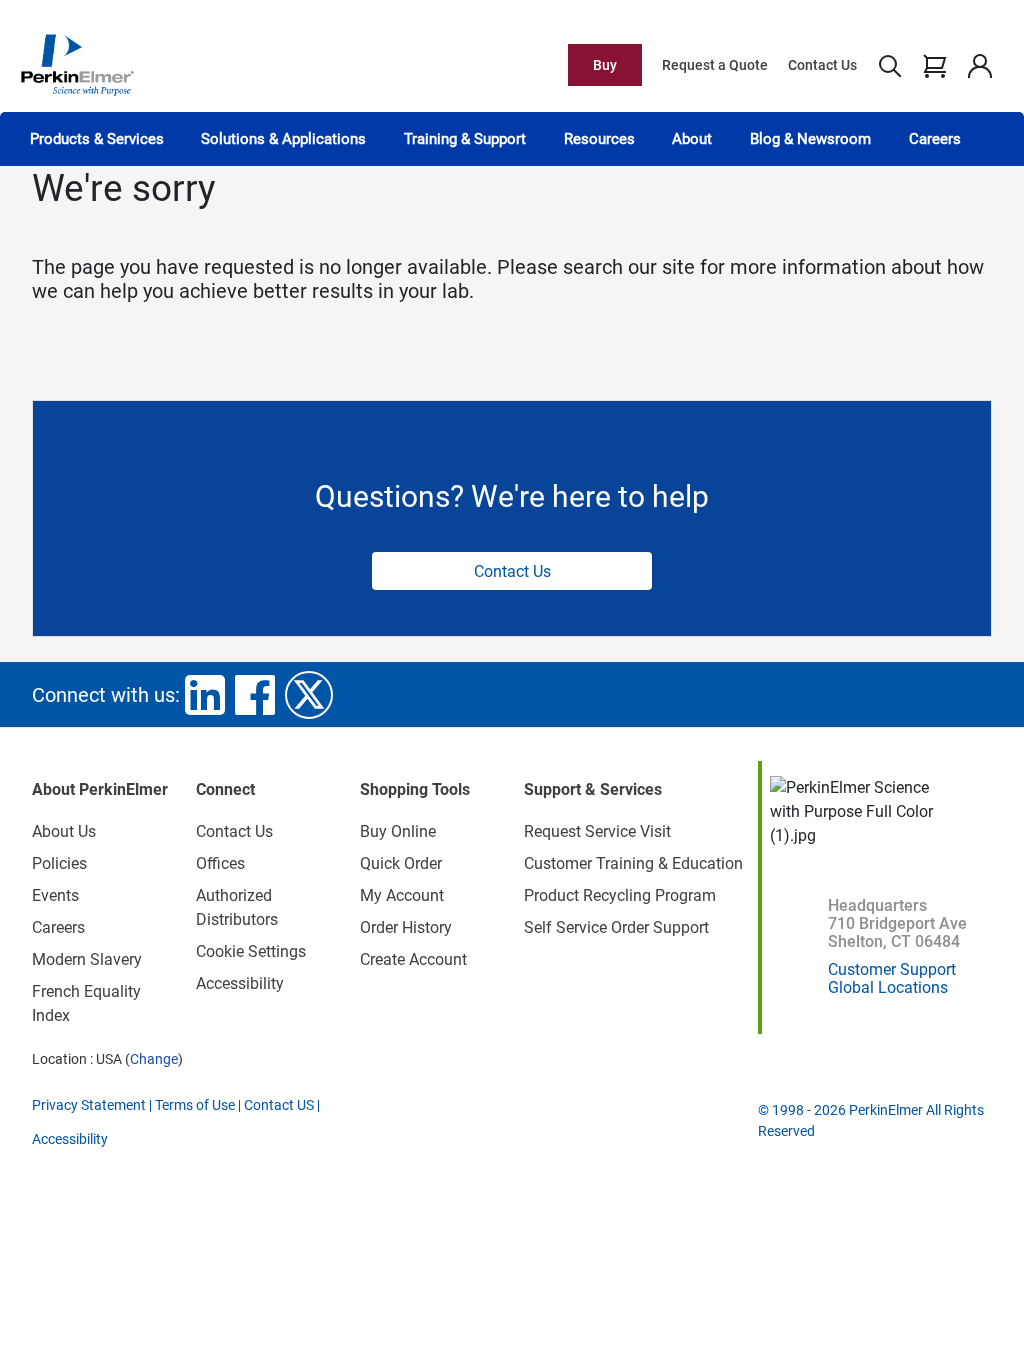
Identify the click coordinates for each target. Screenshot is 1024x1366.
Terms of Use (195, 1105)
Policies (59, 863)
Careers (935, 139)
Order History (406, 927)
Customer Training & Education (633, 863)
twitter (309, 695)
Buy (605, 65)
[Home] (77, 64)
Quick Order (401, 863)
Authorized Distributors (237, 907)
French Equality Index (86, 1003)
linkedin (205, 695)
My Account (402, 895)
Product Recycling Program (620, 895)
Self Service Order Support (616, 927)
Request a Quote (715, 65)
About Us (64, 831)
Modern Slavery (87, 959)
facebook (255, 695)
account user (979, 65)
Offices (220, 863)
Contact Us (822, 65)
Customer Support (892, 969)
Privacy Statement (89, 1105)
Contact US (279, 1105)
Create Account (413, 959)
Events (55, 895)
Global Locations (888, 987)
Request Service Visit (597, 831)
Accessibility (240, 983)
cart (934, 65)
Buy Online (398, 831)
